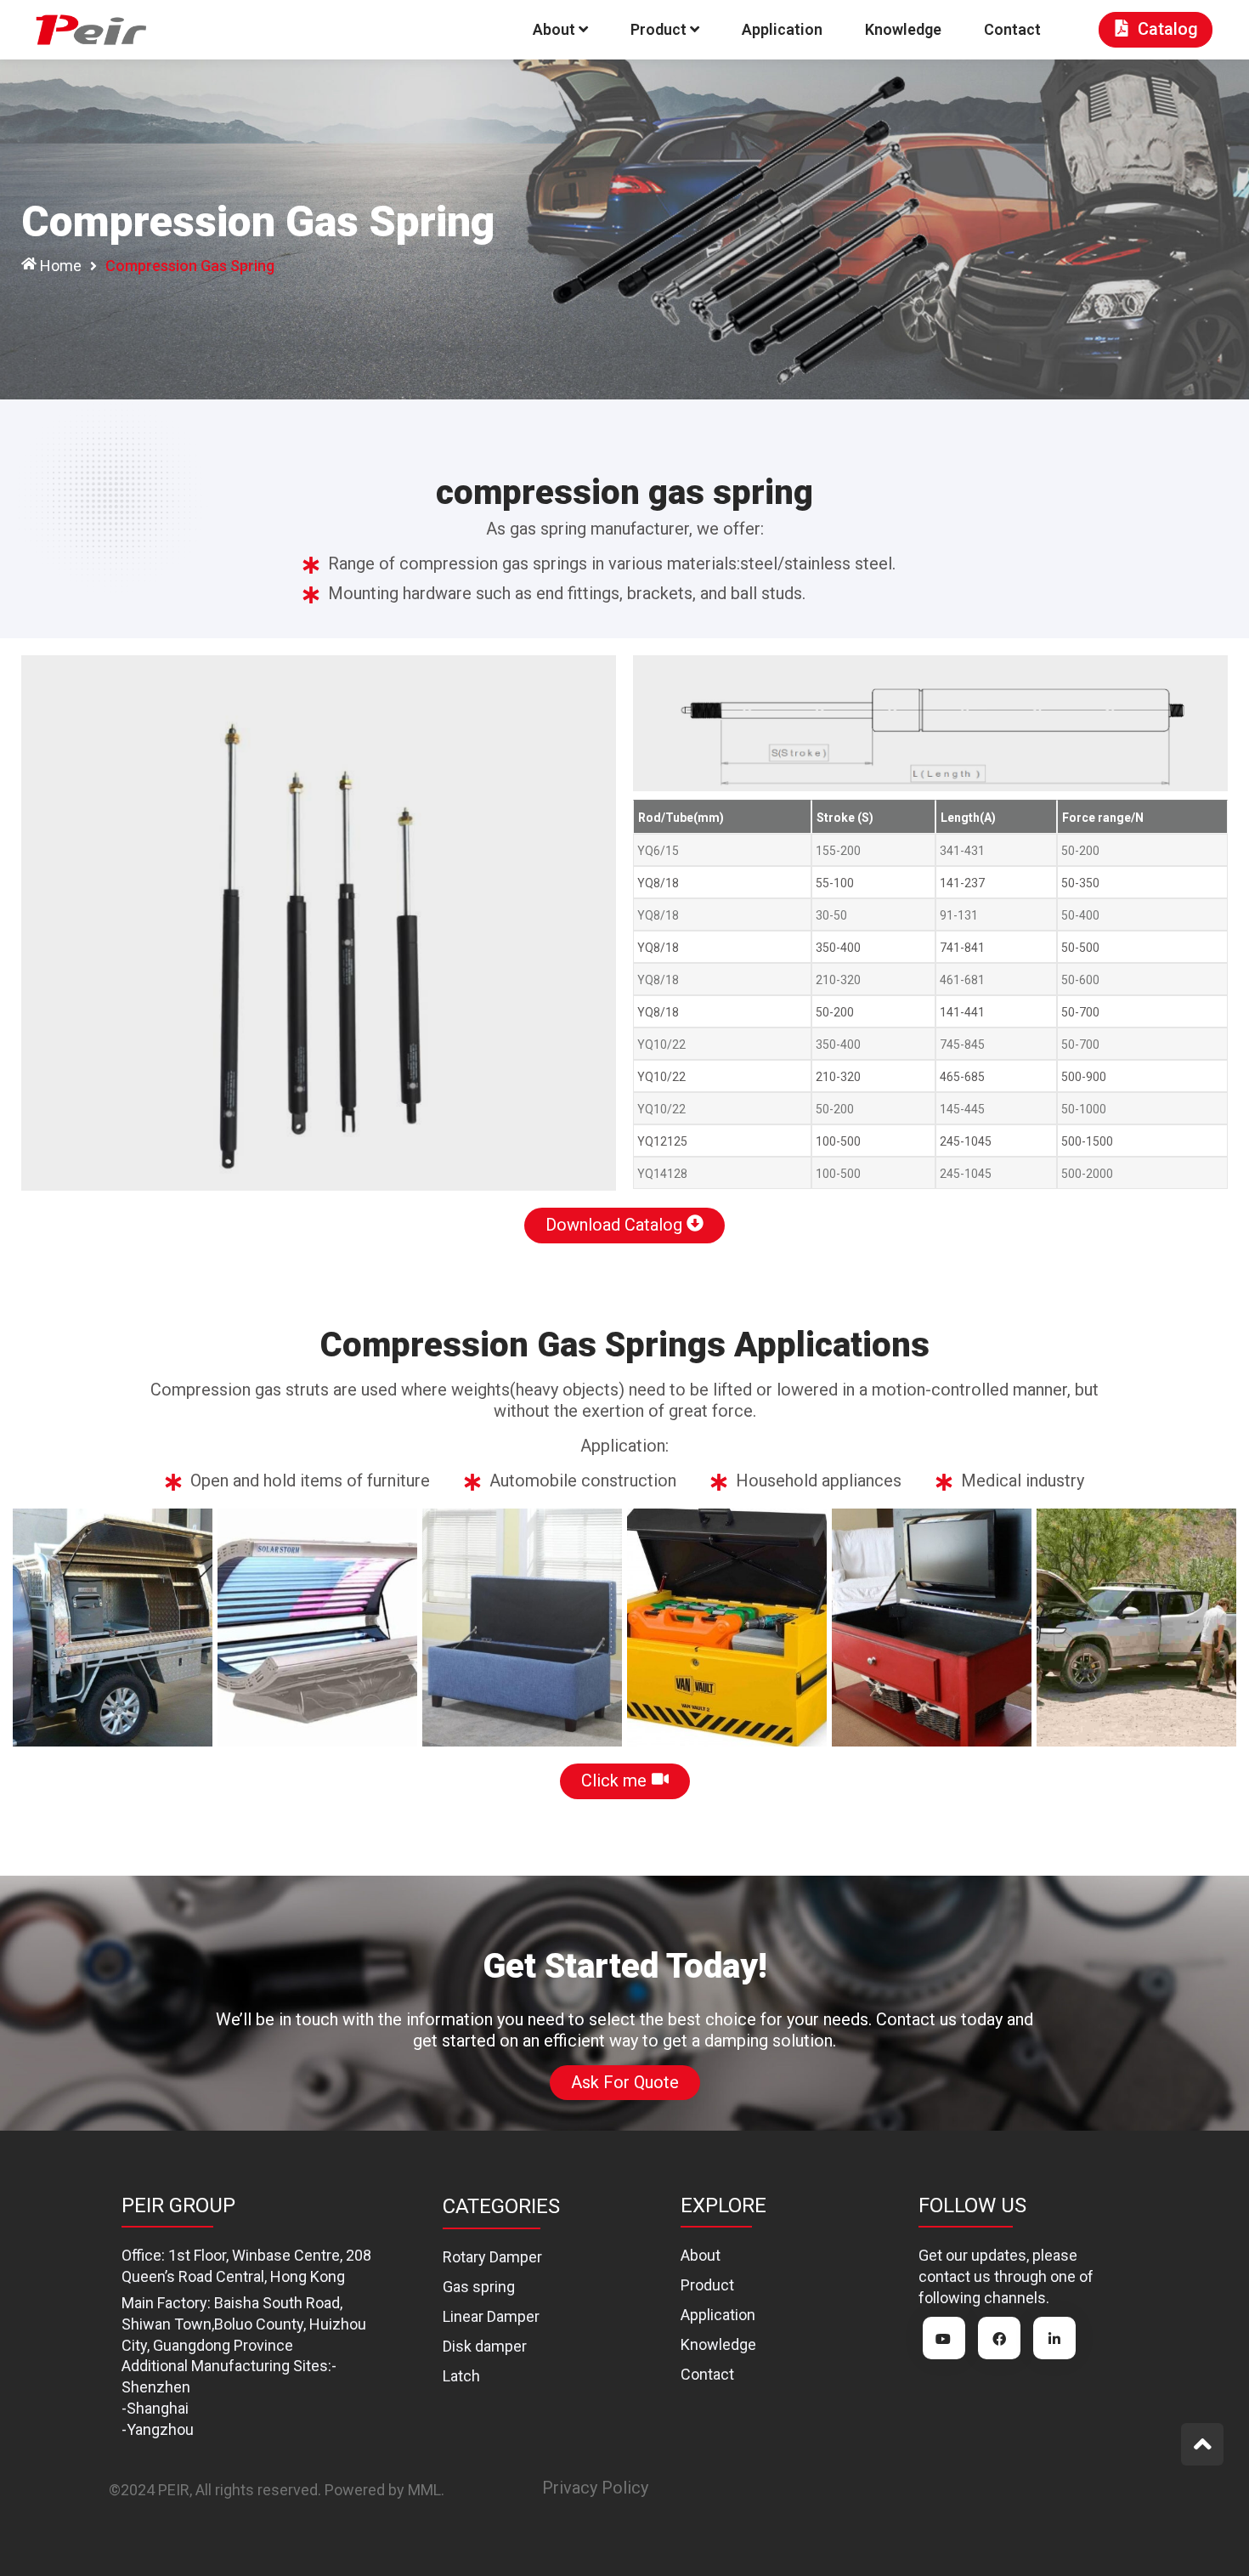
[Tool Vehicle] (113, 1628)
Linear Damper (491, 2316)
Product (707, 2285)
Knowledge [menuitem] (903, 29)
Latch (461, 2376)
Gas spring (479, 2287)
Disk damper (485, 2346)
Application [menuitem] (782, 29)
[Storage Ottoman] (522, 1628)
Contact (707, 2374)
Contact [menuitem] (1012, 29)
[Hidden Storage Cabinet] (932, 1628)
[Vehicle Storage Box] (727, 1628)
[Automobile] (1136, 1628)
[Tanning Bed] (317, 1628)
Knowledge (718, 2344)
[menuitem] (560, 30)
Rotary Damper (492, 2257)
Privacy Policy (595, 2488)
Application (718, 2315)
